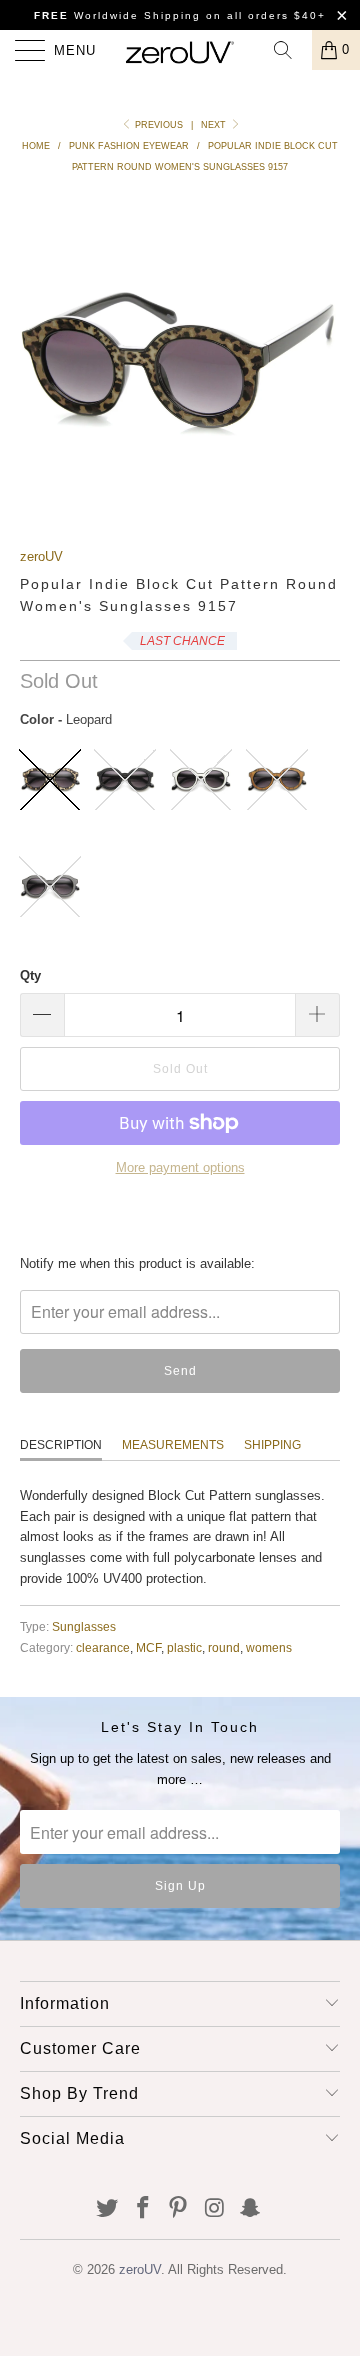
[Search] (290, 50)
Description (61, 1445)
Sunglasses (84, 1626)
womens (269, 1647)
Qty (30, 975)
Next (215, 125)
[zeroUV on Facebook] (143, 2209)
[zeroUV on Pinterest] (179, 2209)
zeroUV (41, 556)
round (224, 1647)
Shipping (272, 1445)
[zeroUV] (180, 50)
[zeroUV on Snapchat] (251, 2209)
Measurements (173, 1445)
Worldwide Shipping (117, 15)
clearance (103, 1647)
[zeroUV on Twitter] (108, 2209)
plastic (184, 1647)
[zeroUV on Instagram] (215, 2209)
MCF (148, 1647)
